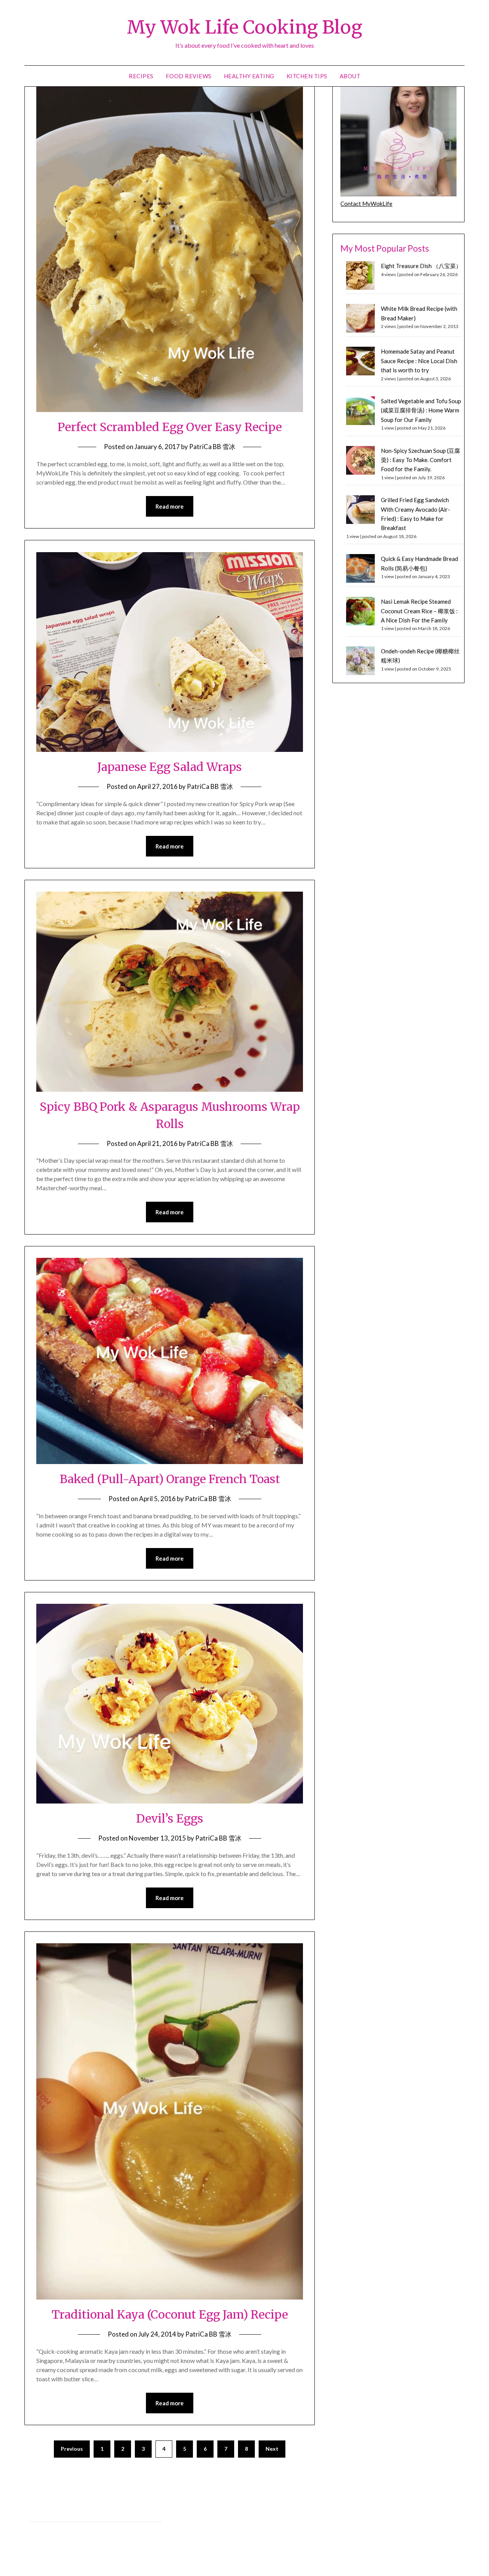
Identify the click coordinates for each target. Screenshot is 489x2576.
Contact (40, 2530)
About (350, 76)
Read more (170, 506)
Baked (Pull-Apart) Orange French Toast (170, 1479)
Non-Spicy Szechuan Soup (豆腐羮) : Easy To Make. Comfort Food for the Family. (420, 460)
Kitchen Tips (307, 76)
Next (272, 2449)
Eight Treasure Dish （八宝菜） (421, 266)
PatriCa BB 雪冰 (212, 447)
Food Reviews (189, 76)
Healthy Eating (249, 76)
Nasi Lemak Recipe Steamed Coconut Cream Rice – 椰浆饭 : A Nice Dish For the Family (419, 611)
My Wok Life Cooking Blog (244, 27)
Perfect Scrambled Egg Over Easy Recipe (170, 427)
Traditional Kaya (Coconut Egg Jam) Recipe (170, 2314)
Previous (72, 2449)
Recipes (141, 76)
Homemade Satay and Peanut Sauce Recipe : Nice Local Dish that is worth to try (419, 361)
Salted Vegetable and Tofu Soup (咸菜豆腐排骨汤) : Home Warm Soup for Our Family (421, 410)
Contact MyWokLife (366, 204)
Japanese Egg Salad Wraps (170, 767)
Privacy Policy (46, 2513)
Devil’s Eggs (170, 1818)
